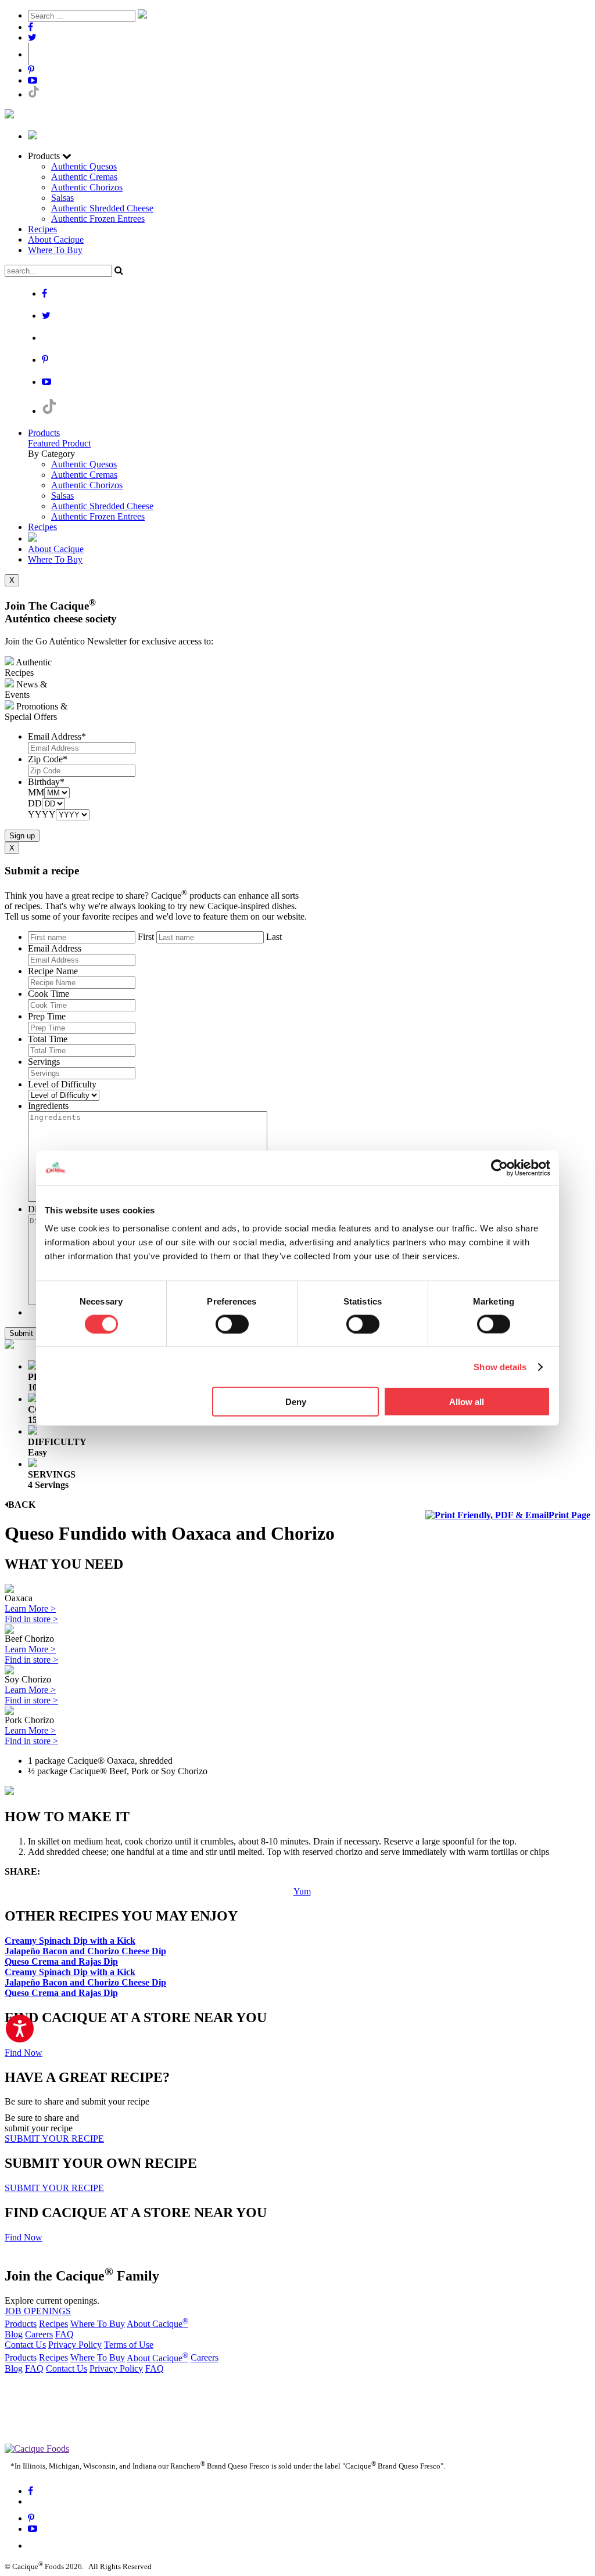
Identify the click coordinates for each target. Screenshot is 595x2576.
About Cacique (56, 239)
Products (44, 433)
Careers (39, 2334)
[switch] (232, 1324)
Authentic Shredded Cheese (102, 208)
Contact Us (25, 2345)
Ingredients (48, 1106)
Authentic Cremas (84, 177)
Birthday (46, 782)
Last (274, 937)
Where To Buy (55, 250)
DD (35, 803)
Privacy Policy (75, 2345)
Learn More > (30, 1608)
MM (36, 792)
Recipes (42, 229)
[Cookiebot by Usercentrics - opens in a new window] (499, 1168)
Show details (500, 1366)
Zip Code (48, 759)
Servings (44, 1062)
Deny (296, 1402)
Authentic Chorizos (87, 187)
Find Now (24, 2053)
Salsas (62, 198)
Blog (14, 2334)
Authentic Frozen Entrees (98, 219)
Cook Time (49, 994)
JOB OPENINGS (38, 2311)
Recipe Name (53, 971)
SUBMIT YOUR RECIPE (54, 2139)
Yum (302, 1891)
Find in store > (31, 1619)
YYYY (42, 814)
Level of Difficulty (62, 1084)
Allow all (467, 1402)
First (146, 937)
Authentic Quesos (84, 166)
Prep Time (47, 1016)
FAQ (64, 2334)
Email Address (57, 736)
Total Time (48, 1039)
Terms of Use (129, 2345)
